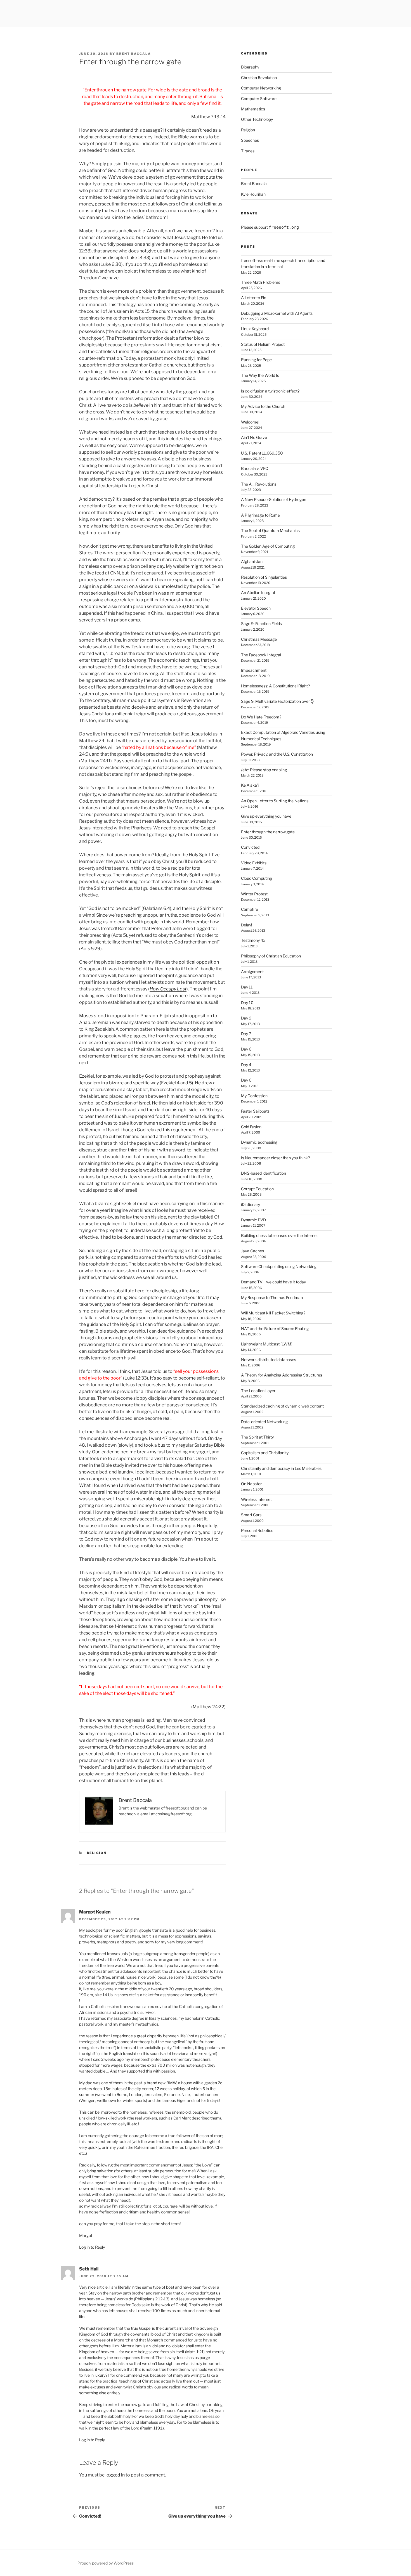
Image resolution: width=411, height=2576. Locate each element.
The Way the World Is (260, 375)
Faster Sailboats (255, 1111)
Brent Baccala (134, 54)
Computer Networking (261, 88)
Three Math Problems (261, 282)
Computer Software (259, 99)
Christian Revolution (259, 78)
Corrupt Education (257, 1189)
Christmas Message (259, 639)
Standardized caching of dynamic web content (282, 1406)
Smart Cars (251, 1515)
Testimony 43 (253, 940)
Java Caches (252, 1251)
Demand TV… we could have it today (273, 1282)
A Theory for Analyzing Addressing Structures (282, 1375)
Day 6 (246, 1049)
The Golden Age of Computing (268, 546)
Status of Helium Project (263, 344)
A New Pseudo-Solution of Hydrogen (274, 499)
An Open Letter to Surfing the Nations (275, 801)
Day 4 (246, 1065)
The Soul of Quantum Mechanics (270, 530)
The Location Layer (258, 1391)
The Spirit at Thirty (257, 1437)
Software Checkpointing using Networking (279, 1266)
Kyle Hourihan (253, 194)
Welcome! (250, 422)
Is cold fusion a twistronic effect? (270, 391)
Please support (270, 227)
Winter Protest (254, 894)
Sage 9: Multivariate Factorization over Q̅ (277, 701)
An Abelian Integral (258, 592)
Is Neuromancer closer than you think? (275, 1158)
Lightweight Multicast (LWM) (267, 1344)
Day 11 (247, 987)
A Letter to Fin (254, 298)
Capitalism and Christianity (265, 1453)
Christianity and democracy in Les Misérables (281, 1468)
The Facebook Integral (261, 655)
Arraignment (252, 972)
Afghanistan (252, 561)
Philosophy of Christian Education (271, 956)
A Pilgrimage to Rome (260, 515)
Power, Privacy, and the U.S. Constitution (277, 754)
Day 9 (246, 1018)
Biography (250, 67)
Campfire (250, 909)
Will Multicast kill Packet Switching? (273, 1313)
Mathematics (253, 109)
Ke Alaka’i (250, 785)
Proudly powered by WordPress (106, 2563)
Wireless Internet (256, 1499)
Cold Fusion (251, 1127)
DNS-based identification (264, 1173)
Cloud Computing (257, 878)
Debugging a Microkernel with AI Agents (277, 313)
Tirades (248, 151)
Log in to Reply (92, 2247)
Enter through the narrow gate (268, 832)
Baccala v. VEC (255, 468)
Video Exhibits (254, 863)
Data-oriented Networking (264, 1422)
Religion (97, 1853)
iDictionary (251, 1204)
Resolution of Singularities (264, 577)
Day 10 (247, 1003)
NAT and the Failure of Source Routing (275, 1329)
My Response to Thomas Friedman (272, 1298)
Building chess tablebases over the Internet (279, 1235)
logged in (115, 2475)
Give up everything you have (266, 816)
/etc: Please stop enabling (264, 770)
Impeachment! (254, 670)
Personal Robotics (257, 1530)
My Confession (254, 1096)
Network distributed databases (269, 1360)
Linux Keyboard (255, 329)
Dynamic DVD (253, 1220)
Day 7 (246, 1034)
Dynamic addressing (259, 1142)
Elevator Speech (256, 608)
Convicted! (251, 847)
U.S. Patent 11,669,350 (262, 453)
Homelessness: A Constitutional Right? (275, 686)
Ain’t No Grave (254, 437)
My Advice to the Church (263, 406)
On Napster (251, 1484)
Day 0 (246, 1080)
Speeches (250, 140)
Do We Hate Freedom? (261, 717)
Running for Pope (256, 360)
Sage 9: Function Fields (261, 624)
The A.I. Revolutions (259, 484)
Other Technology (257, 119)
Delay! (246, 925)
